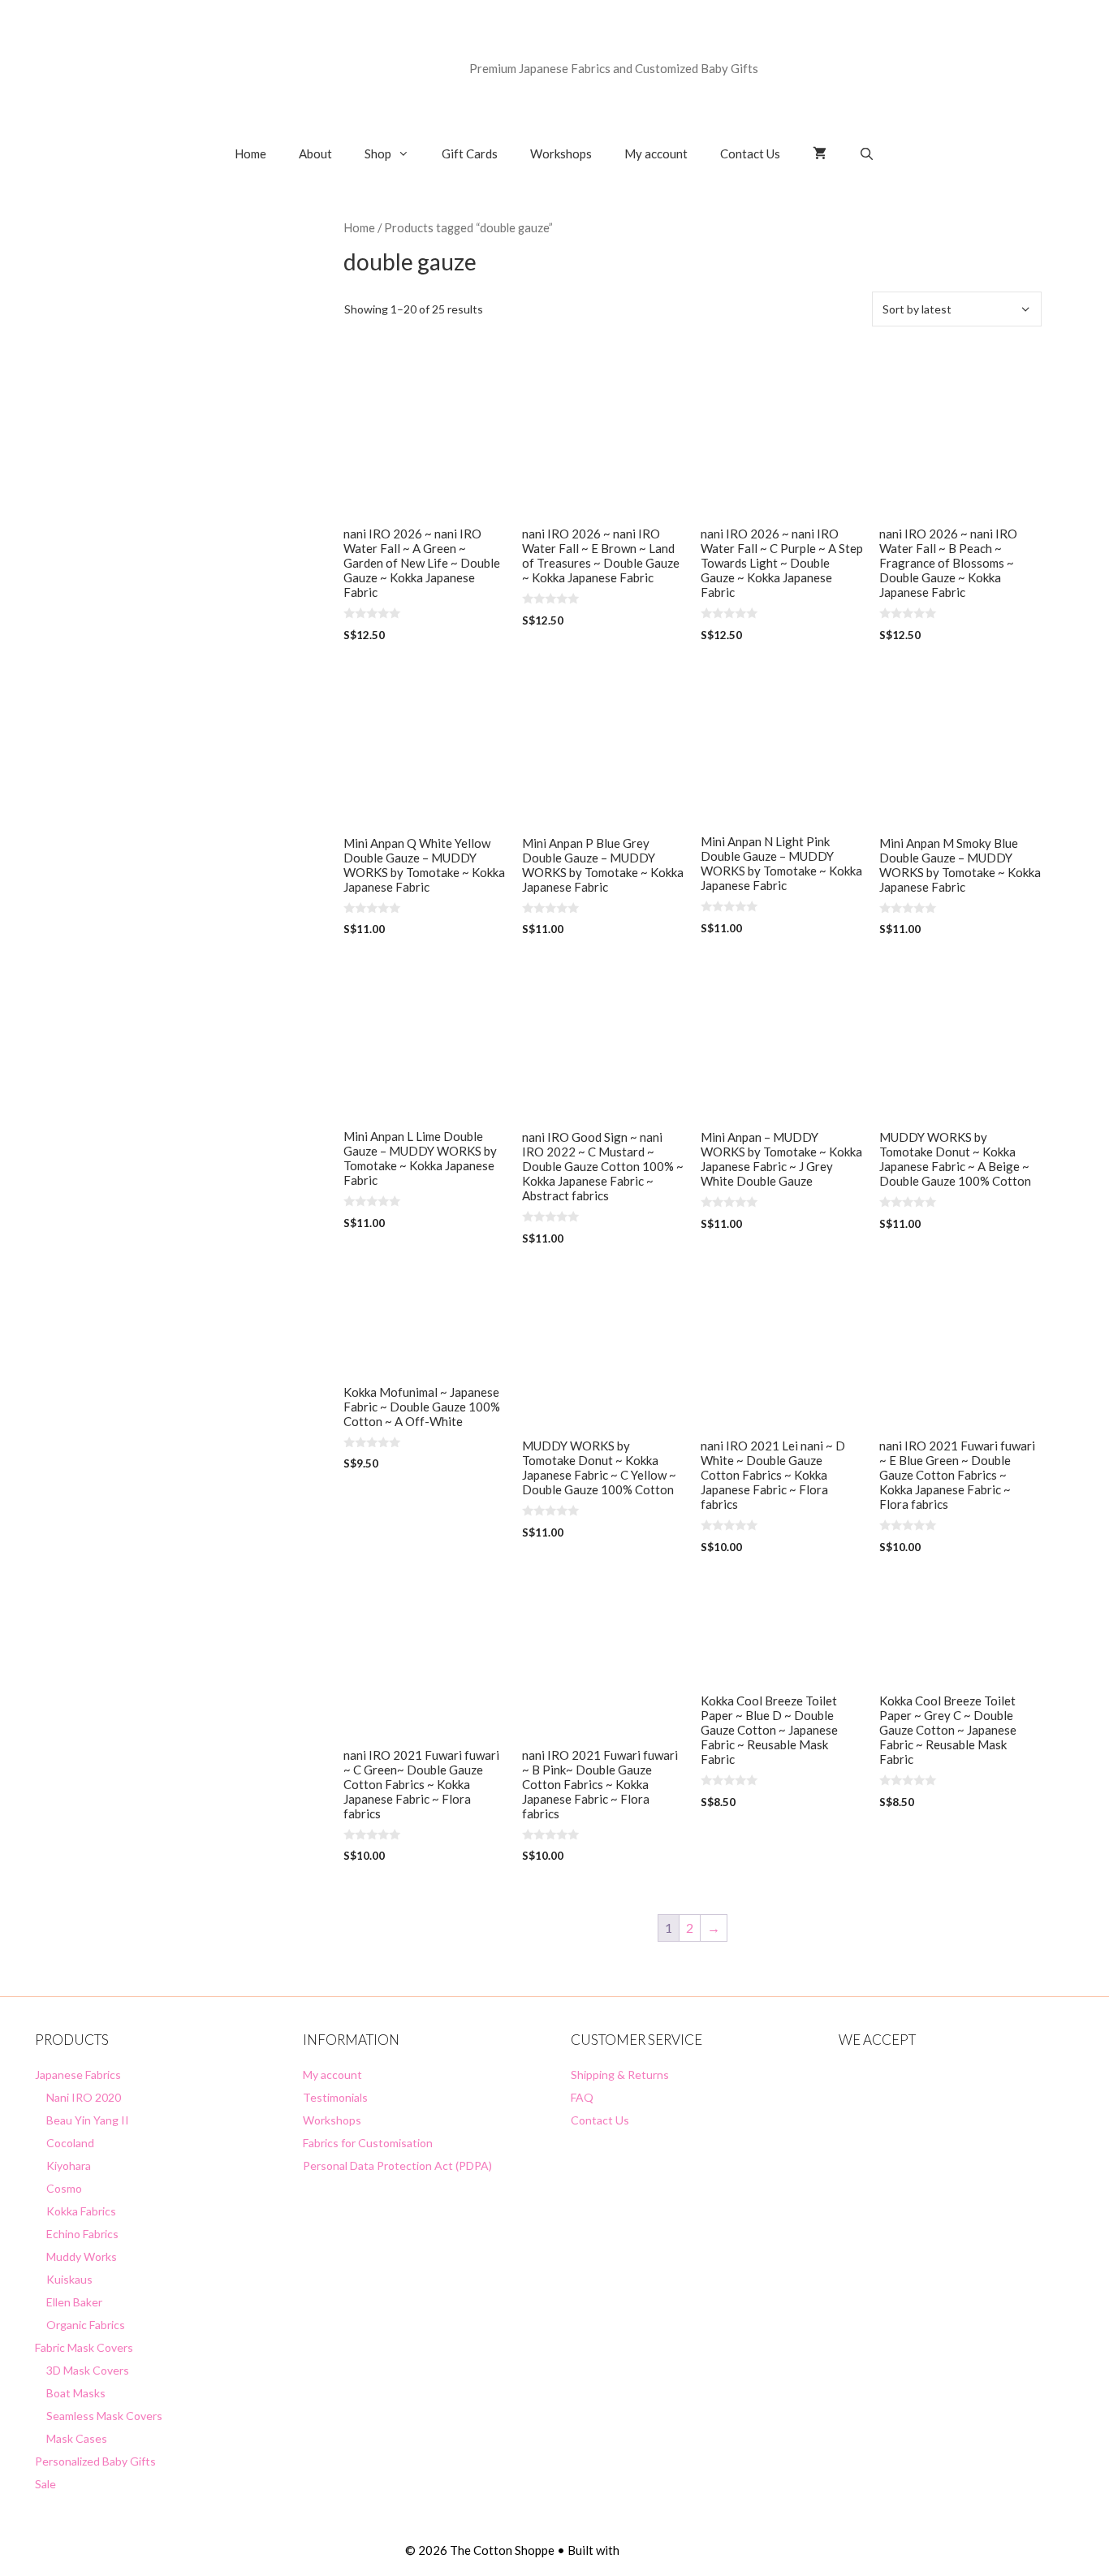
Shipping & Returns (620, 2075)
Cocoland (70, 2143)
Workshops (561, 153)
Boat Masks (76, 2393)
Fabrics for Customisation (368, 2143)
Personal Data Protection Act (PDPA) (397, 2165)
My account (656, 153)
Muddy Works (82, 2256)
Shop (378, 153)
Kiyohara (69, 2165)
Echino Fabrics (82, 2234)
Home (250, 153)
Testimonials (335, 2097)
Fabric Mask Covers (84, 2347)
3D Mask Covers (88, 2370)
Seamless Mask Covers (104, 2416)
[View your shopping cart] (820, 153)
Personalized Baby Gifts (95, 2461)
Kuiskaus (69, 2279)
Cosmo (64, 2188)
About (315, 153)
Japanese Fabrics (78, 2075)
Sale (45, 2484)
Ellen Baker (74, 2302)
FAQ (582, 2097)
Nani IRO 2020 (84, 2097)
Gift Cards (470, 153)
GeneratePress (663, 2550)
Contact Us (750, 153)
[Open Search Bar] (867, 153)
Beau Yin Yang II (88, 2120)
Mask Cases (77, 2438)
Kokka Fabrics (81, 2211)
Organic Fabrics (86, 2325)
